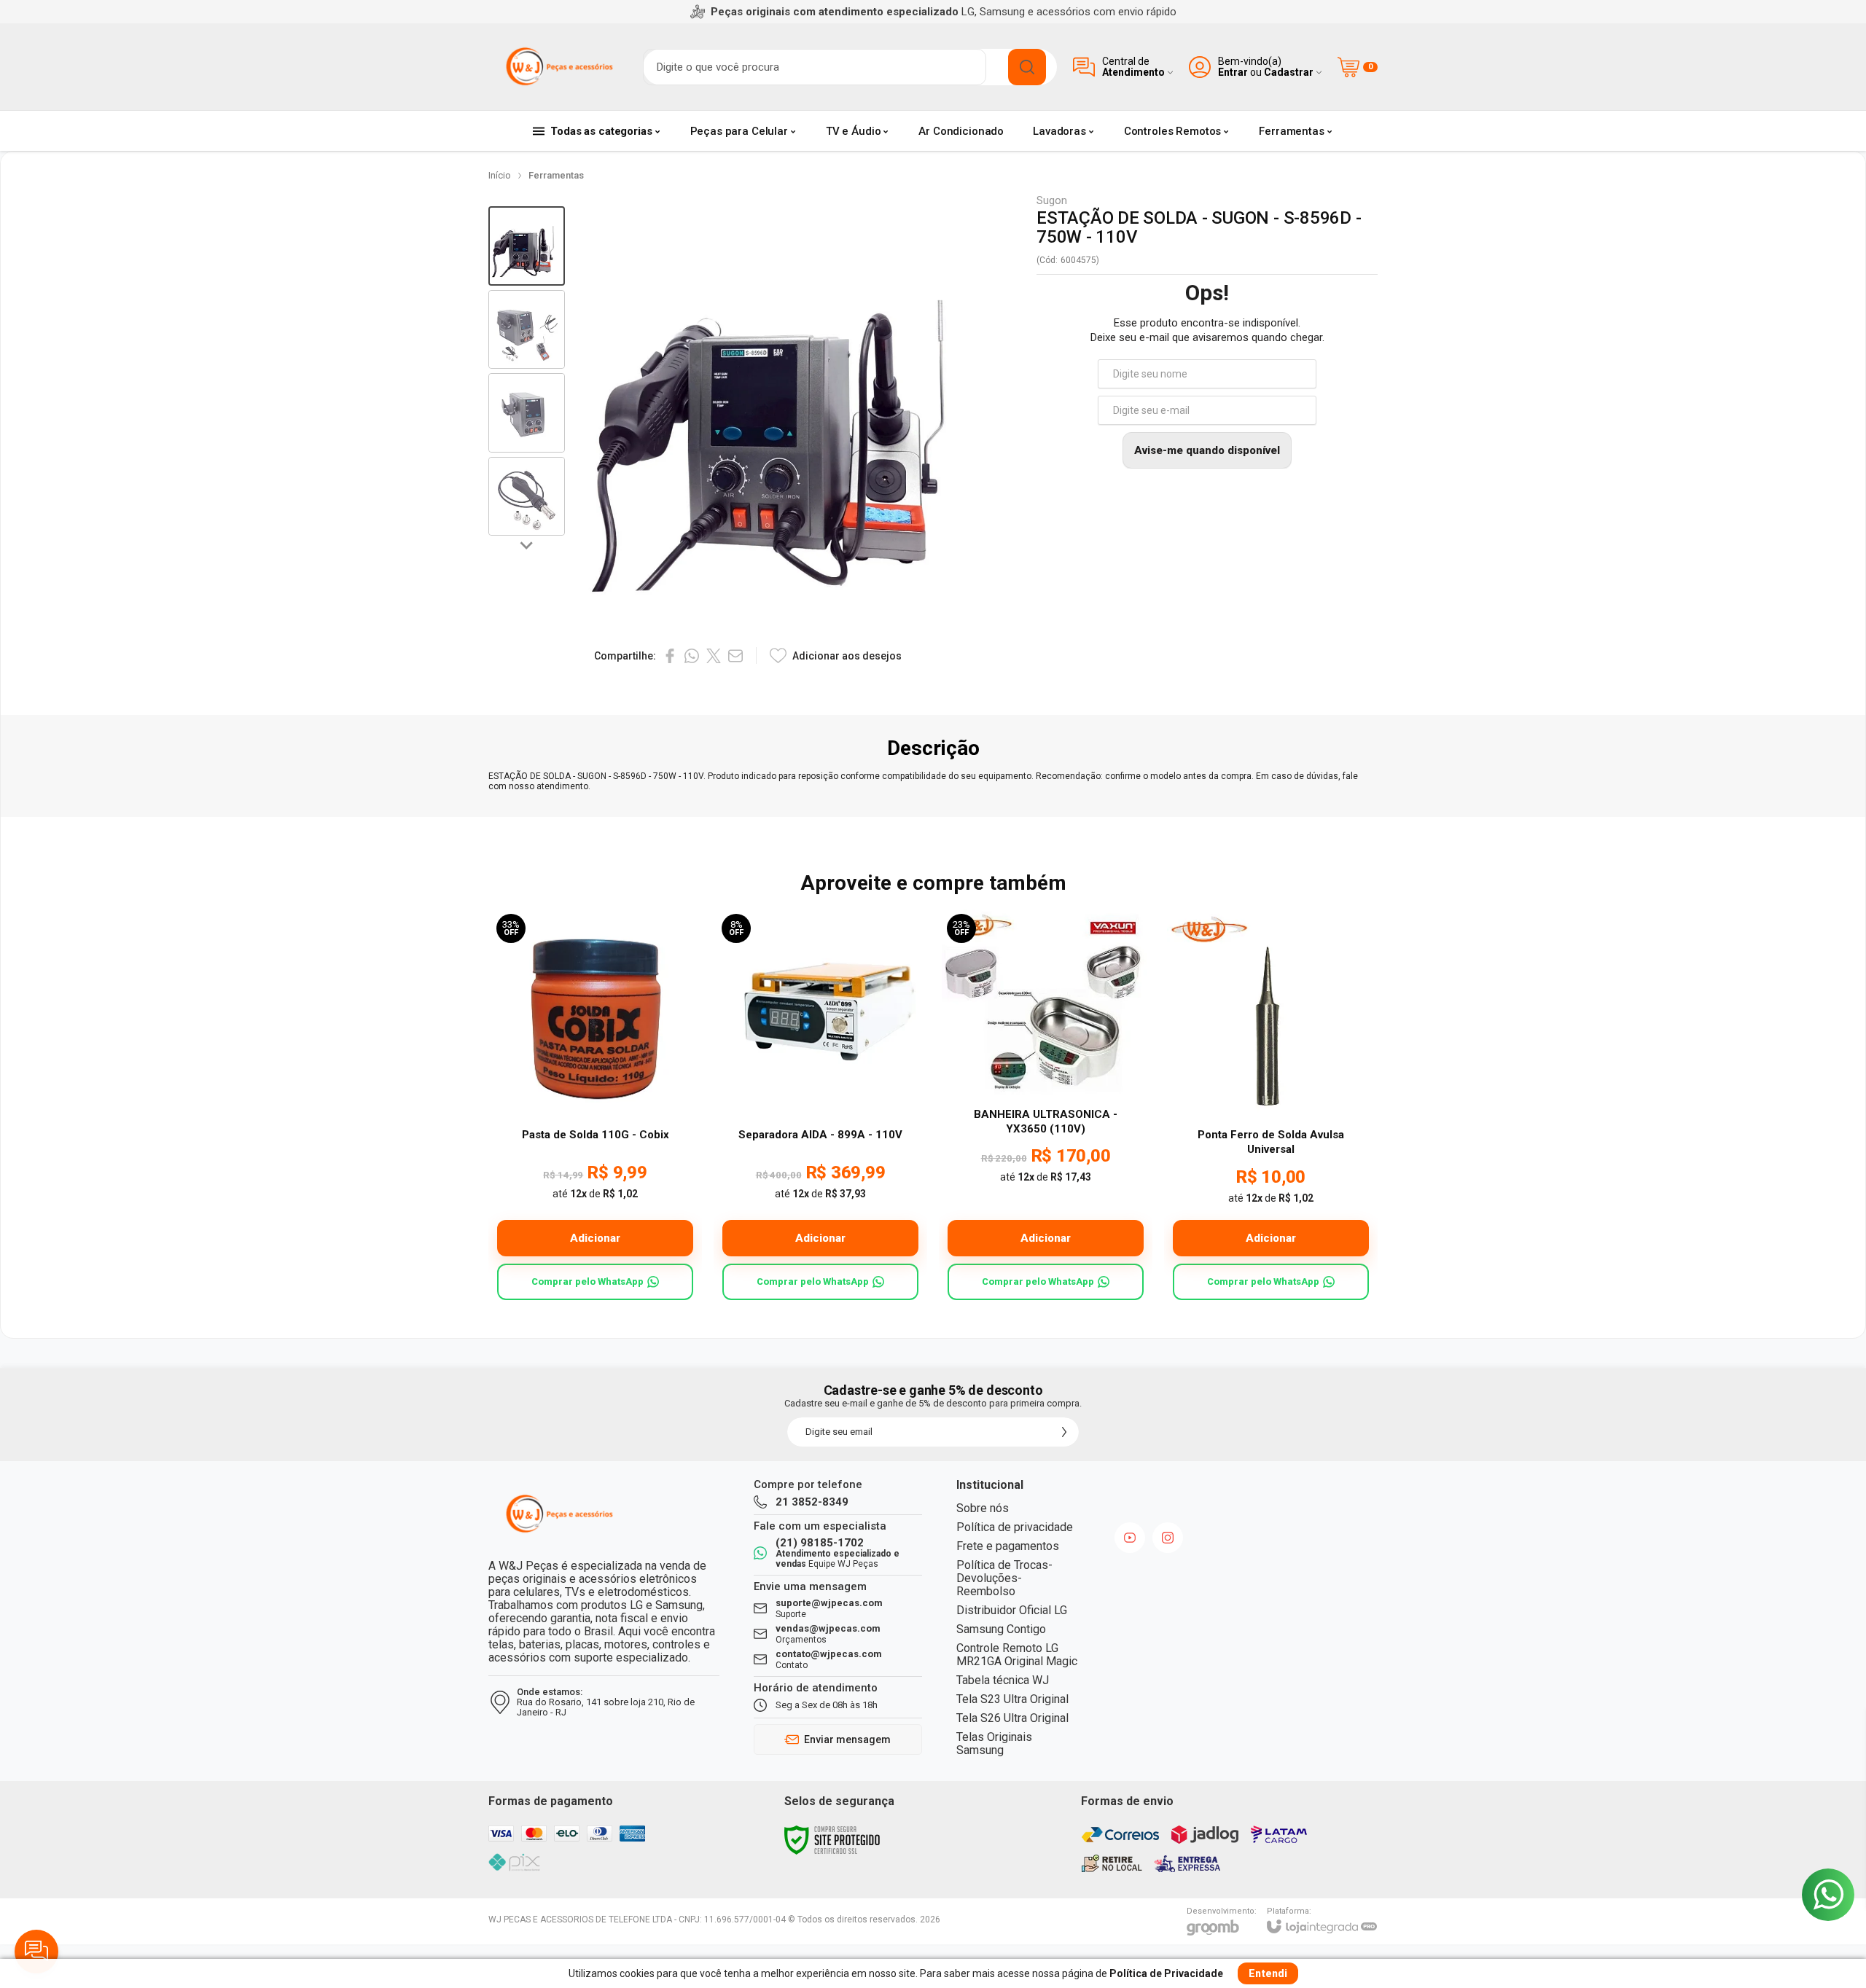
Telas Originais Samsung (994, 1744)
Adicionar (595, 1238)
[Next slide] (527, 544)
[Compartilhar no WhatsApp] (692, 656)
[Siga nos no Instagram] (1168, 1538)
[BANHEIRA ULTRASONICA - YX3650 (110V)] (1046, 1107)
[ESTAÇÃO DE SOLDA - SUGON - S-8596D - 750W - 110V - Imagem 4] (527, 497)
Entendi (1268, 1973)
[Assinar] (1064, 1432)
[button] (527, 246)
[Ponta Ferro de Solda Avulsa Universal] (1271, 1107)
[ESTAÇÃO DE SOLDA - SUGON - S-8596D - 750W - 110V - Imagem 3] (527, 413)
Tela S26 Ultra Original (1012, 1718)
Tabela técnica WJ (1003, 1680)
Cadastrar (1289, 73)
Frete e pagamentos (1008, 1546)
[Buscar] (1027, 67)
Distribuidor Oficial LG (1012, 1610)
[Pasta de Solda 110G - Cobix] (595, 1107)
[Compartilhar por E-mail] (735, 656)
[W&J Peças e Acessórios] (558, 67)
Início (500, 175)
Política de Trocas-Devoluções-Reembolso (1004, 1578)
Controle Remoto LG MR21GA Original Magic (1017, 1655)
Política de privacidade (1015, 1527)
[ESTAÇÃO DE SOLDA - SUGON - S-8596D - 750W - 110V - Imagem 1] (527, 246)
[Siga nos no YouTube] (1130, 1538)
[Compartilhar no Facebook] (670, 656)
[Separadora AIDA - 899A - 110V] (820, 1107)
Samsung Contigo (1001, 1629)
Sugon (1052, 201)
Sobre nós (983, 1508)
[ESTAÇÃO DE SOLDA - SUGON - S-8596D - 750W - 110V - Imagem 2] (527, 330)
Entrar (1233, 73)
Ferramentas (556, 175)
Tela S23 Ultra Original (1012, 1699)
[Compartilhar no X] (714, 656)
